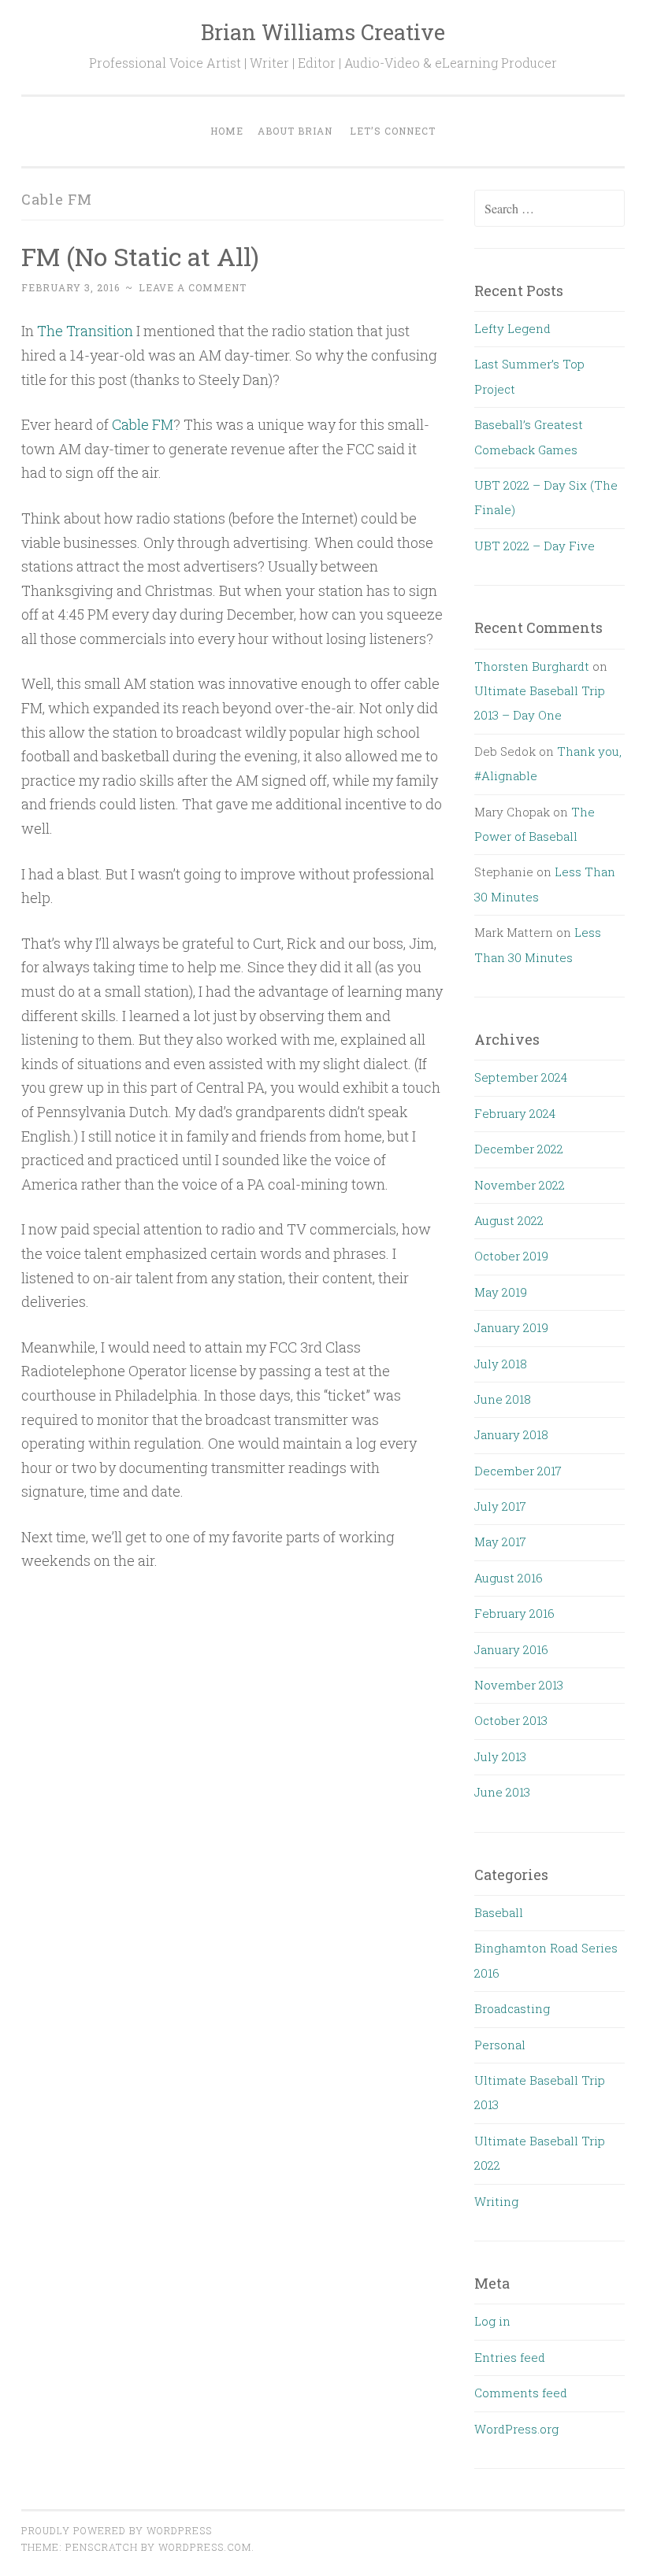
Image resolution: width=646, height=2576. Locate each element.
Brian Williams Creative (323, 32)
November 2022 (520, 1185)
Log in (492, 2321)
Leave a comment (193, 287)
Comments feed (521, 2393)
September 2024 (521, 1077)
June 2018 (503, 1399)
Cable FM (143, 424)
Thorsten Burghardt (532, 666)
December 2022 (519, 1149)
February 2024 (515, 1113)
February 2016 (514, 1613)
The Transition (85, 331)
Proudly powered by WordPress (117, 2530)
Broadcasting (512, 2008)
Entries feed (510, 2357)
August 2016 (509, 1578)
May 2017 (500, 1542)
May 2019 (501, 1292)
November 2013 (519, 1685)
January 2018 (511, 1434)
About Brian (295, 131)
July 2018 (501, 1364)
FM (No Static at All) (140, 256)
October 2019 (511, 1256)
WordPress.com (205, 2547)
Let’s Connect (393, 131)
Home (227, 131)
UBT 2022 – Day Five (535, 546)
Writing (496, 2201)
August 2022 (509, 1220)
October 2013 (511, 1720)
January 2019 (511, 1327)
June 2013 (502, 1792)
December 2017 (518, 1471)
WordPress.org (516, 2429)
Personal (500, 2045)
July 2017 (500, 1506)
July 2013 (500, 1756)
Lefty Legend (512, 328)
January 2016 (511, 1649)
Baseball (499, 1912)
